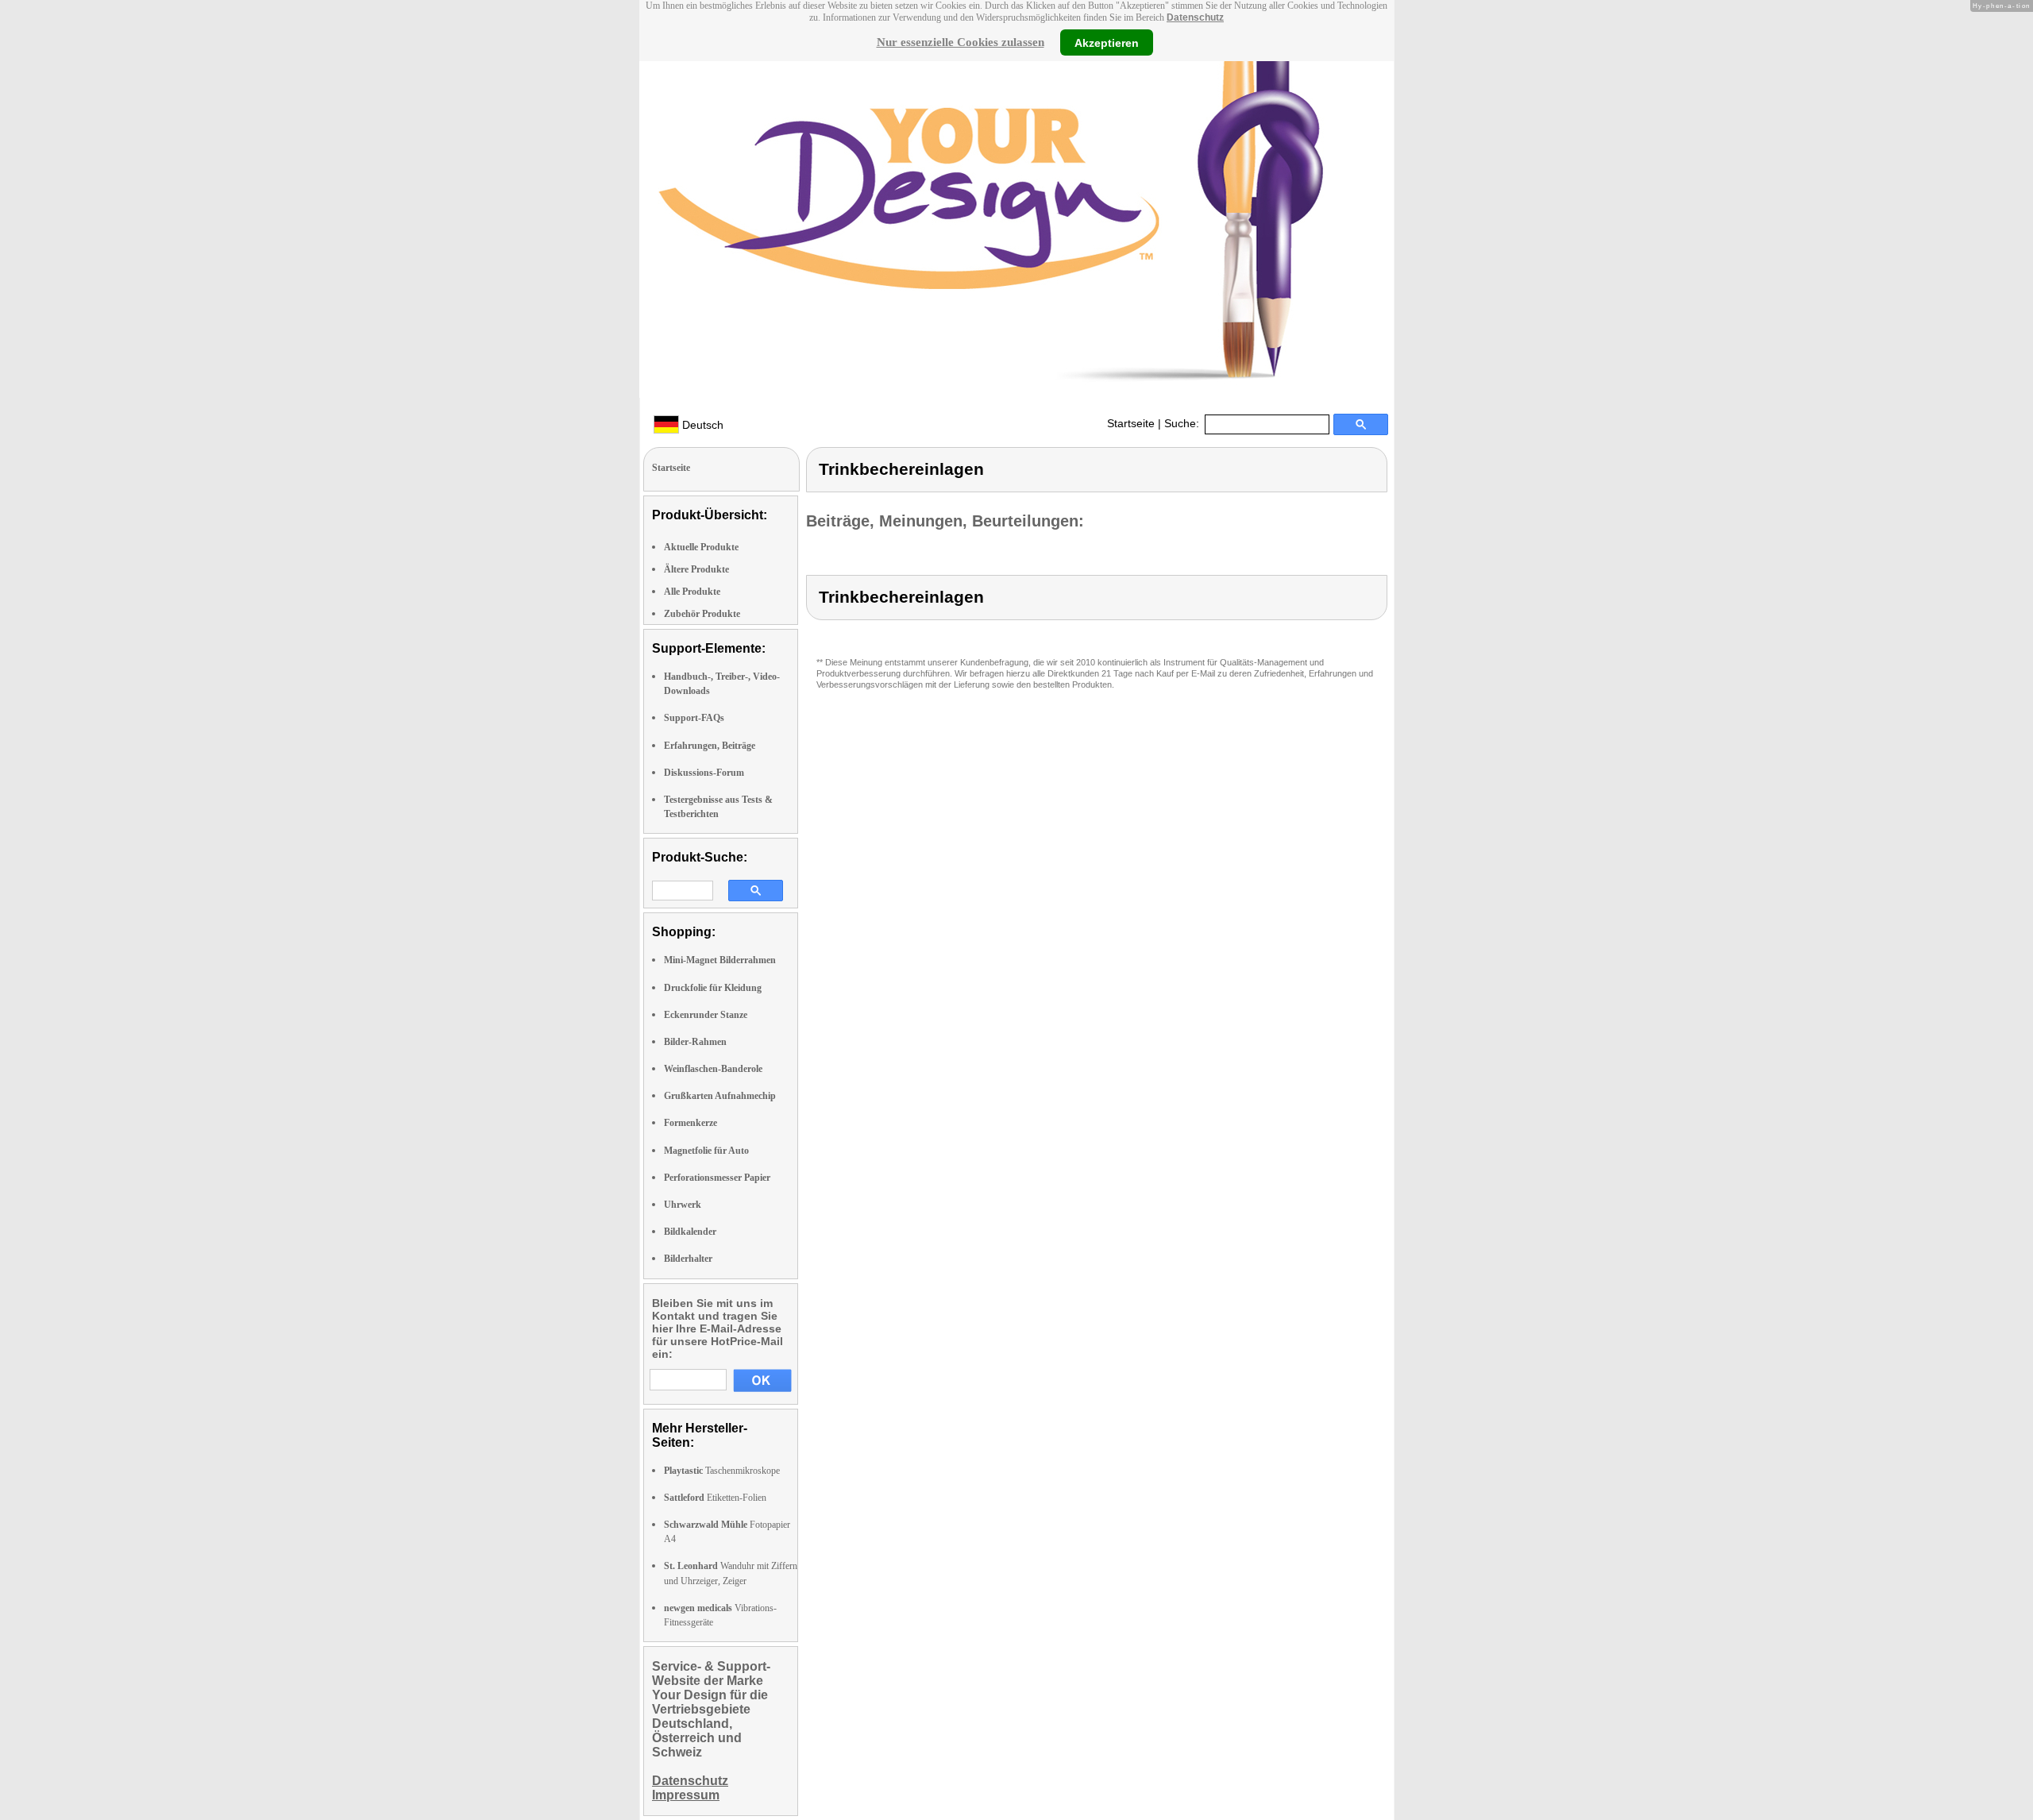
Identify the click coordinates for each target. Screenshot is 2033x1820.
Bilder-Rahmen (695, 1042)
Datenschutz (1195, 17)
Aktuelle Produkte (701, 547)
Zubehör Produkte (702, 614)
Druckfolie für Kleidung (713, 988)
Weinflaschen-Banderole (713, 1069)
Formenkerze (691, 1123)
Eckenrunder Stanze (706, 1015)
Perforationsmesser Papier (717, 1178)
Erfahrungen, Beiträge (710, 746)
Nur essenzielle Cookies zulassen (961, 42)
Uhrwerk (683, 1205)
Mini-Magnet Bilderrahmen (720, 960)
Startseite (1131, 423)
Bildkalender (690, 1232)
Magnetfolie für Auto (706, 1151)
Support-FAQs (694, 718)
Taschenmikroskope (722, 1471)
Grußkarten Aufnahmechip (720, 1096)
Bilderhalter (688, 1259)
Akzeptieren (1107, 42)
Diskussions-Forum (704, 773)
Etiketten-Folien (715, 1498)
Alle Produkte (692, 592)
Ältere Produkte (696, 569)
